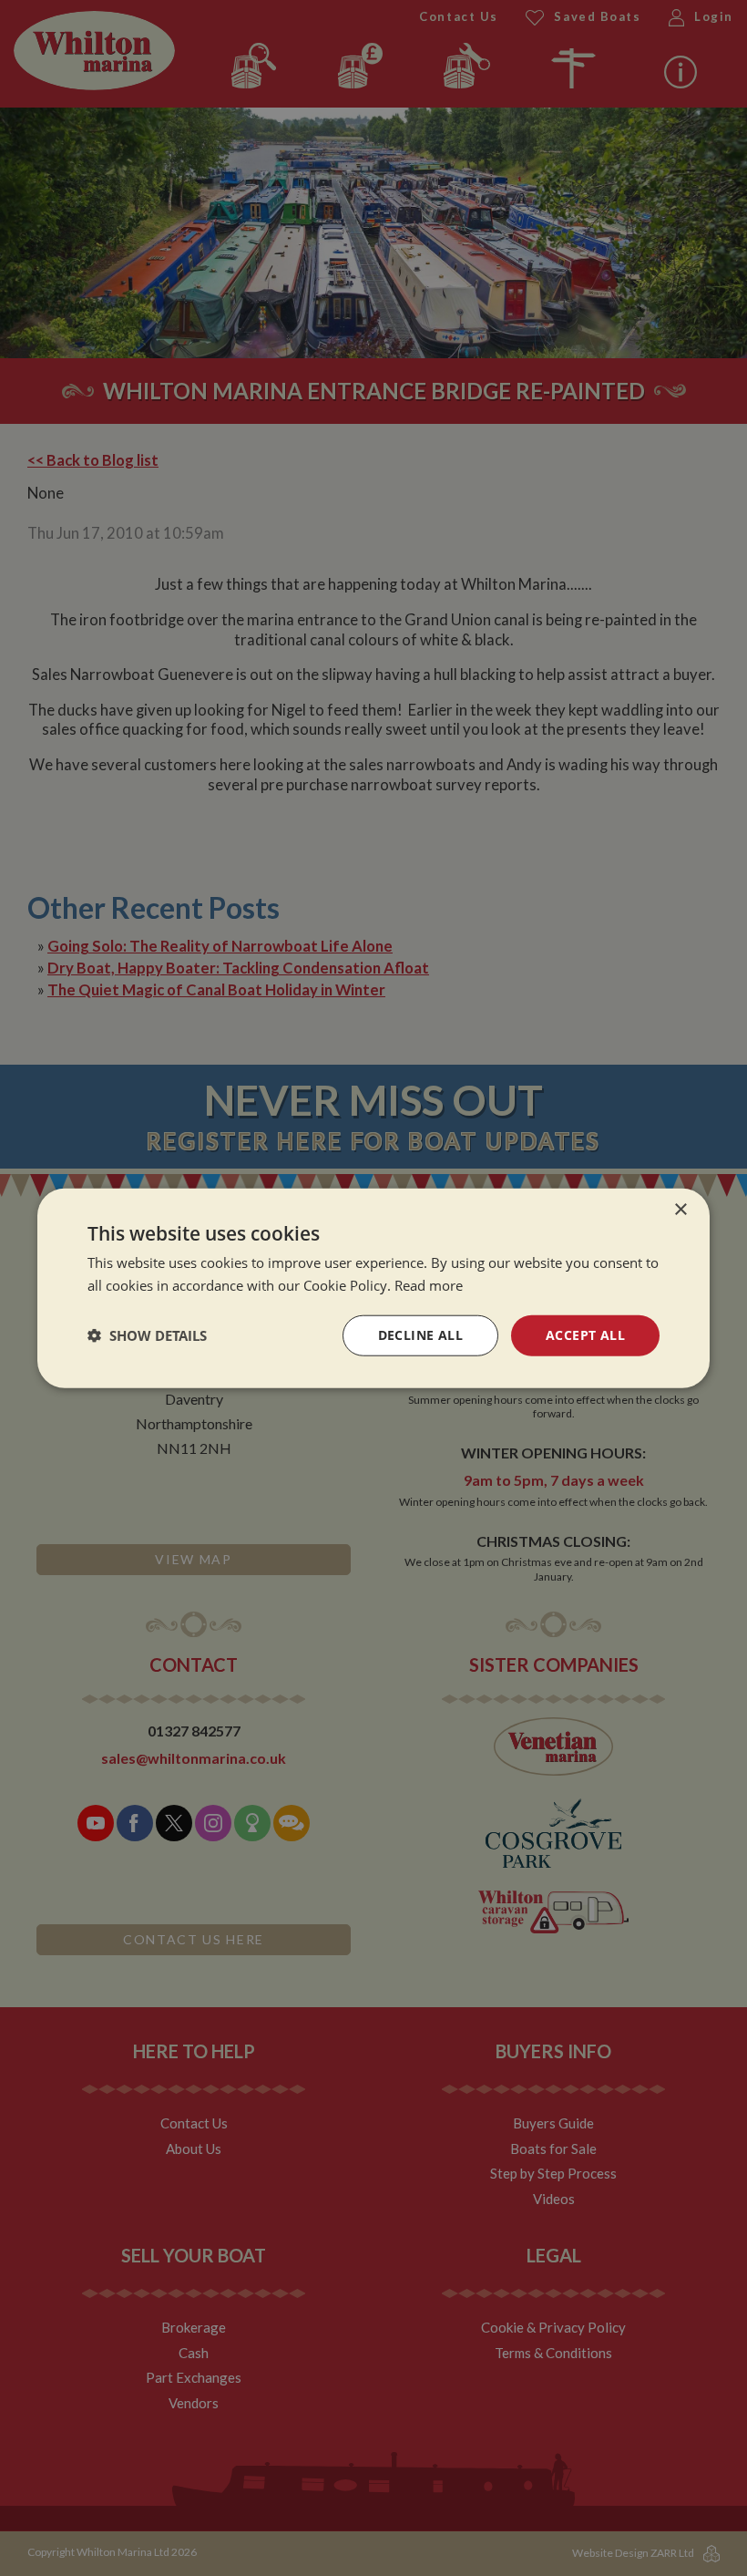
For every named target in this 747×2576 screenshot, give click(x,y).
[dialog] (373, 1288)
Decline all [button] (420, 1335)
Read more (429, 1285)
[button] (147, 1335)
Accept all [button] (585, 1335)
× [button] (680, 1210)
